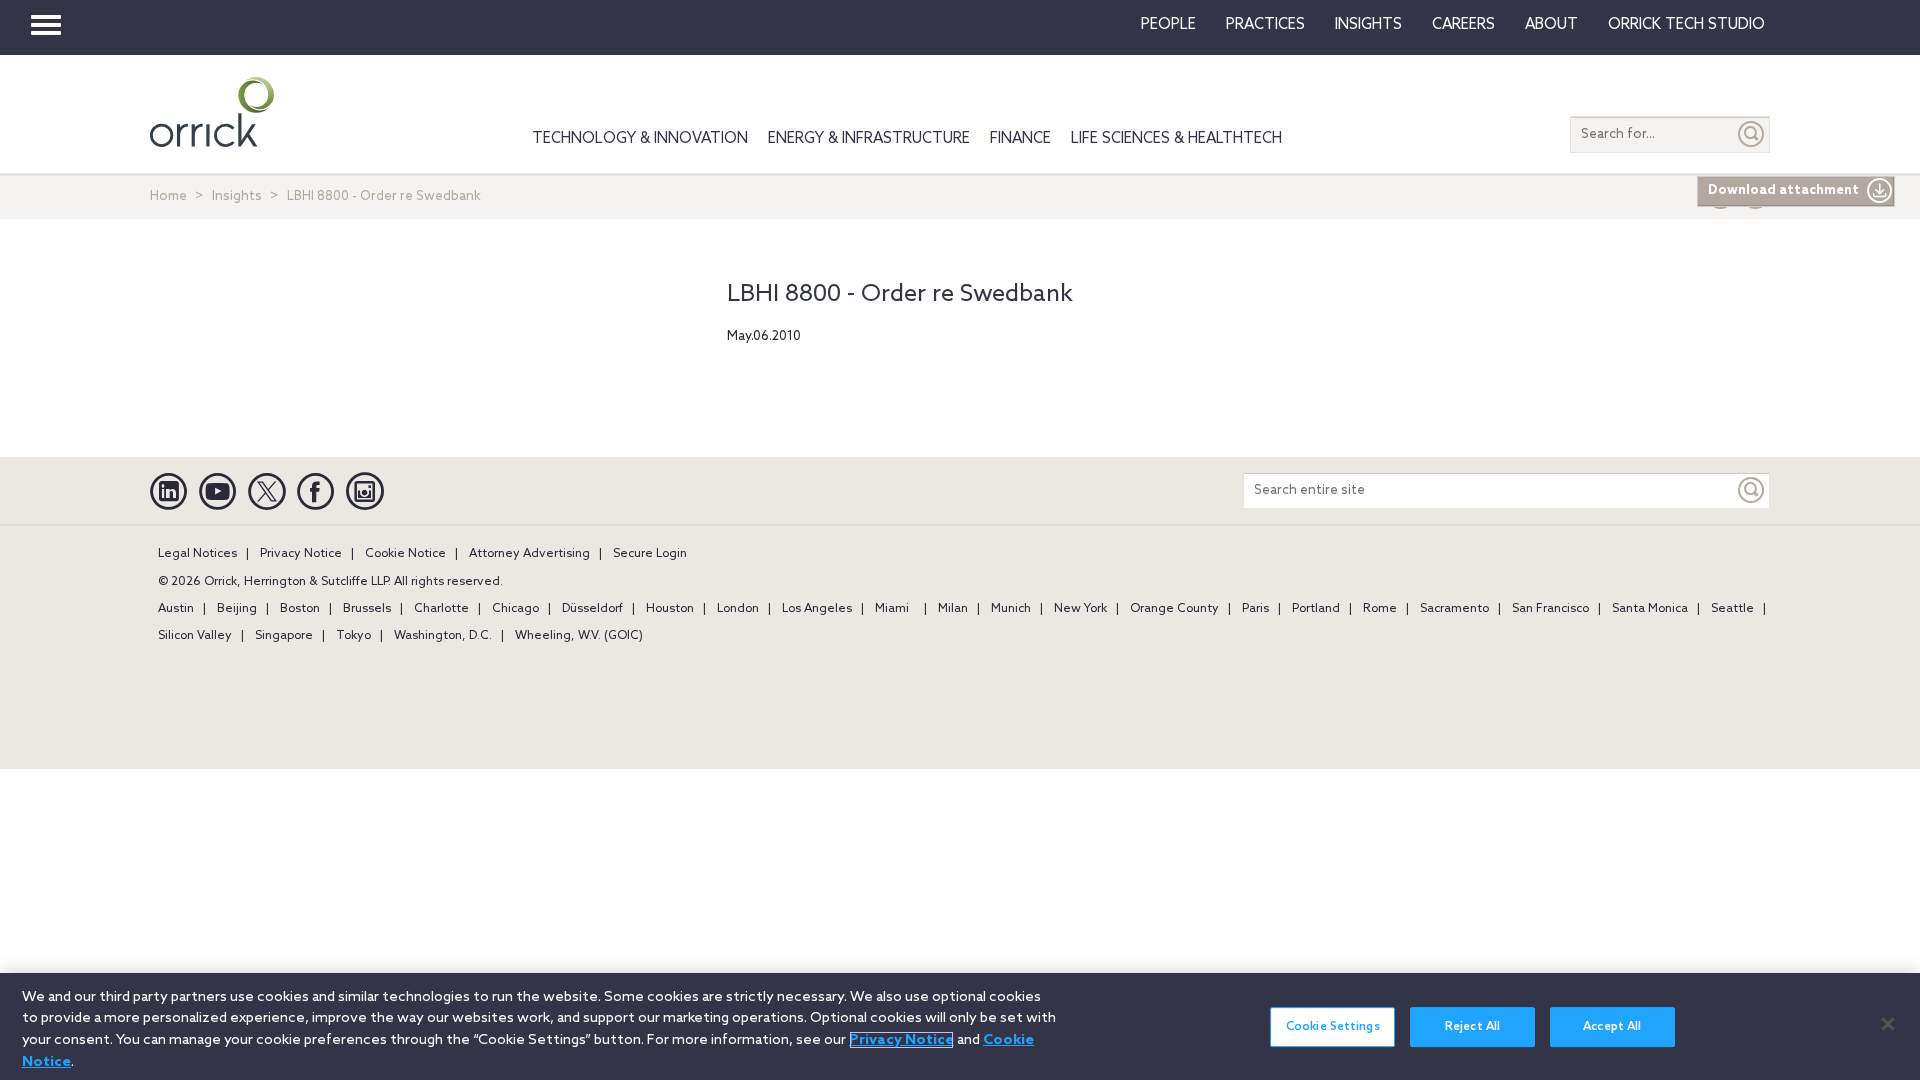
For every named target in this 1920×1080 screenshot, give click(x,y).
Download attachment (1783, 190)
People (1168, 25)
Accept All (1612, 1027)
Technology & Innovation (640, 139)
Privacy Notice (301, 554)
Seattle (1732, 609)
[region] (960, 1026)
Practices (1265, 25)
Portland (1316, 609)
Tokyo (353, 636)
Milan (953, 609)
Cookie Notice (405, 554)
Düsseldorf (592, 609)
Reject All (1472, 1027)
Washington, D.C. (443, 636)
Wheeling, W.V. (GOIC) (579, 636)
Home (168, 196)
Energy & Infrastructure (869, 139)
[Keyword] (1752, 490)
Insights (237, 196)
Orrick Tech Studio (1686, 25)
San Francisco (1550, 609)
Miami (892, 609)
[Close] (1888, 1024)
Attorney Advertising (529, 554)
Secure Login (650, 554)
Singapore (284, 636)
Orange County (1174, 609)
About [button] (1551, 25)
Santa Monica (1650, 609)
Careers (1463, 25)
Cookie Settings (1333, 1027)
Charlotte (441, 609)
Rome (1380, 609)
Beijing (237, 609)
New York (1080, 609)
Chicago (515, 609)
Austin (176, 609)
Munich (1011, 609)
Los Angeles (817, 609)
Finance (1020, 139)
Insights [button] (1368, 25)
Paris (1255, 609)
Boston (300, 609)
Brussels (367, 609)
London (738, 609)
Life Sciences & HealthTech (1176, 139)
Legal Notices (197, 554)
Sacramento (1454, 609)
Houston (670, 609)
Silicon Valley (195, 636)
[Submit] (1752, 134)
